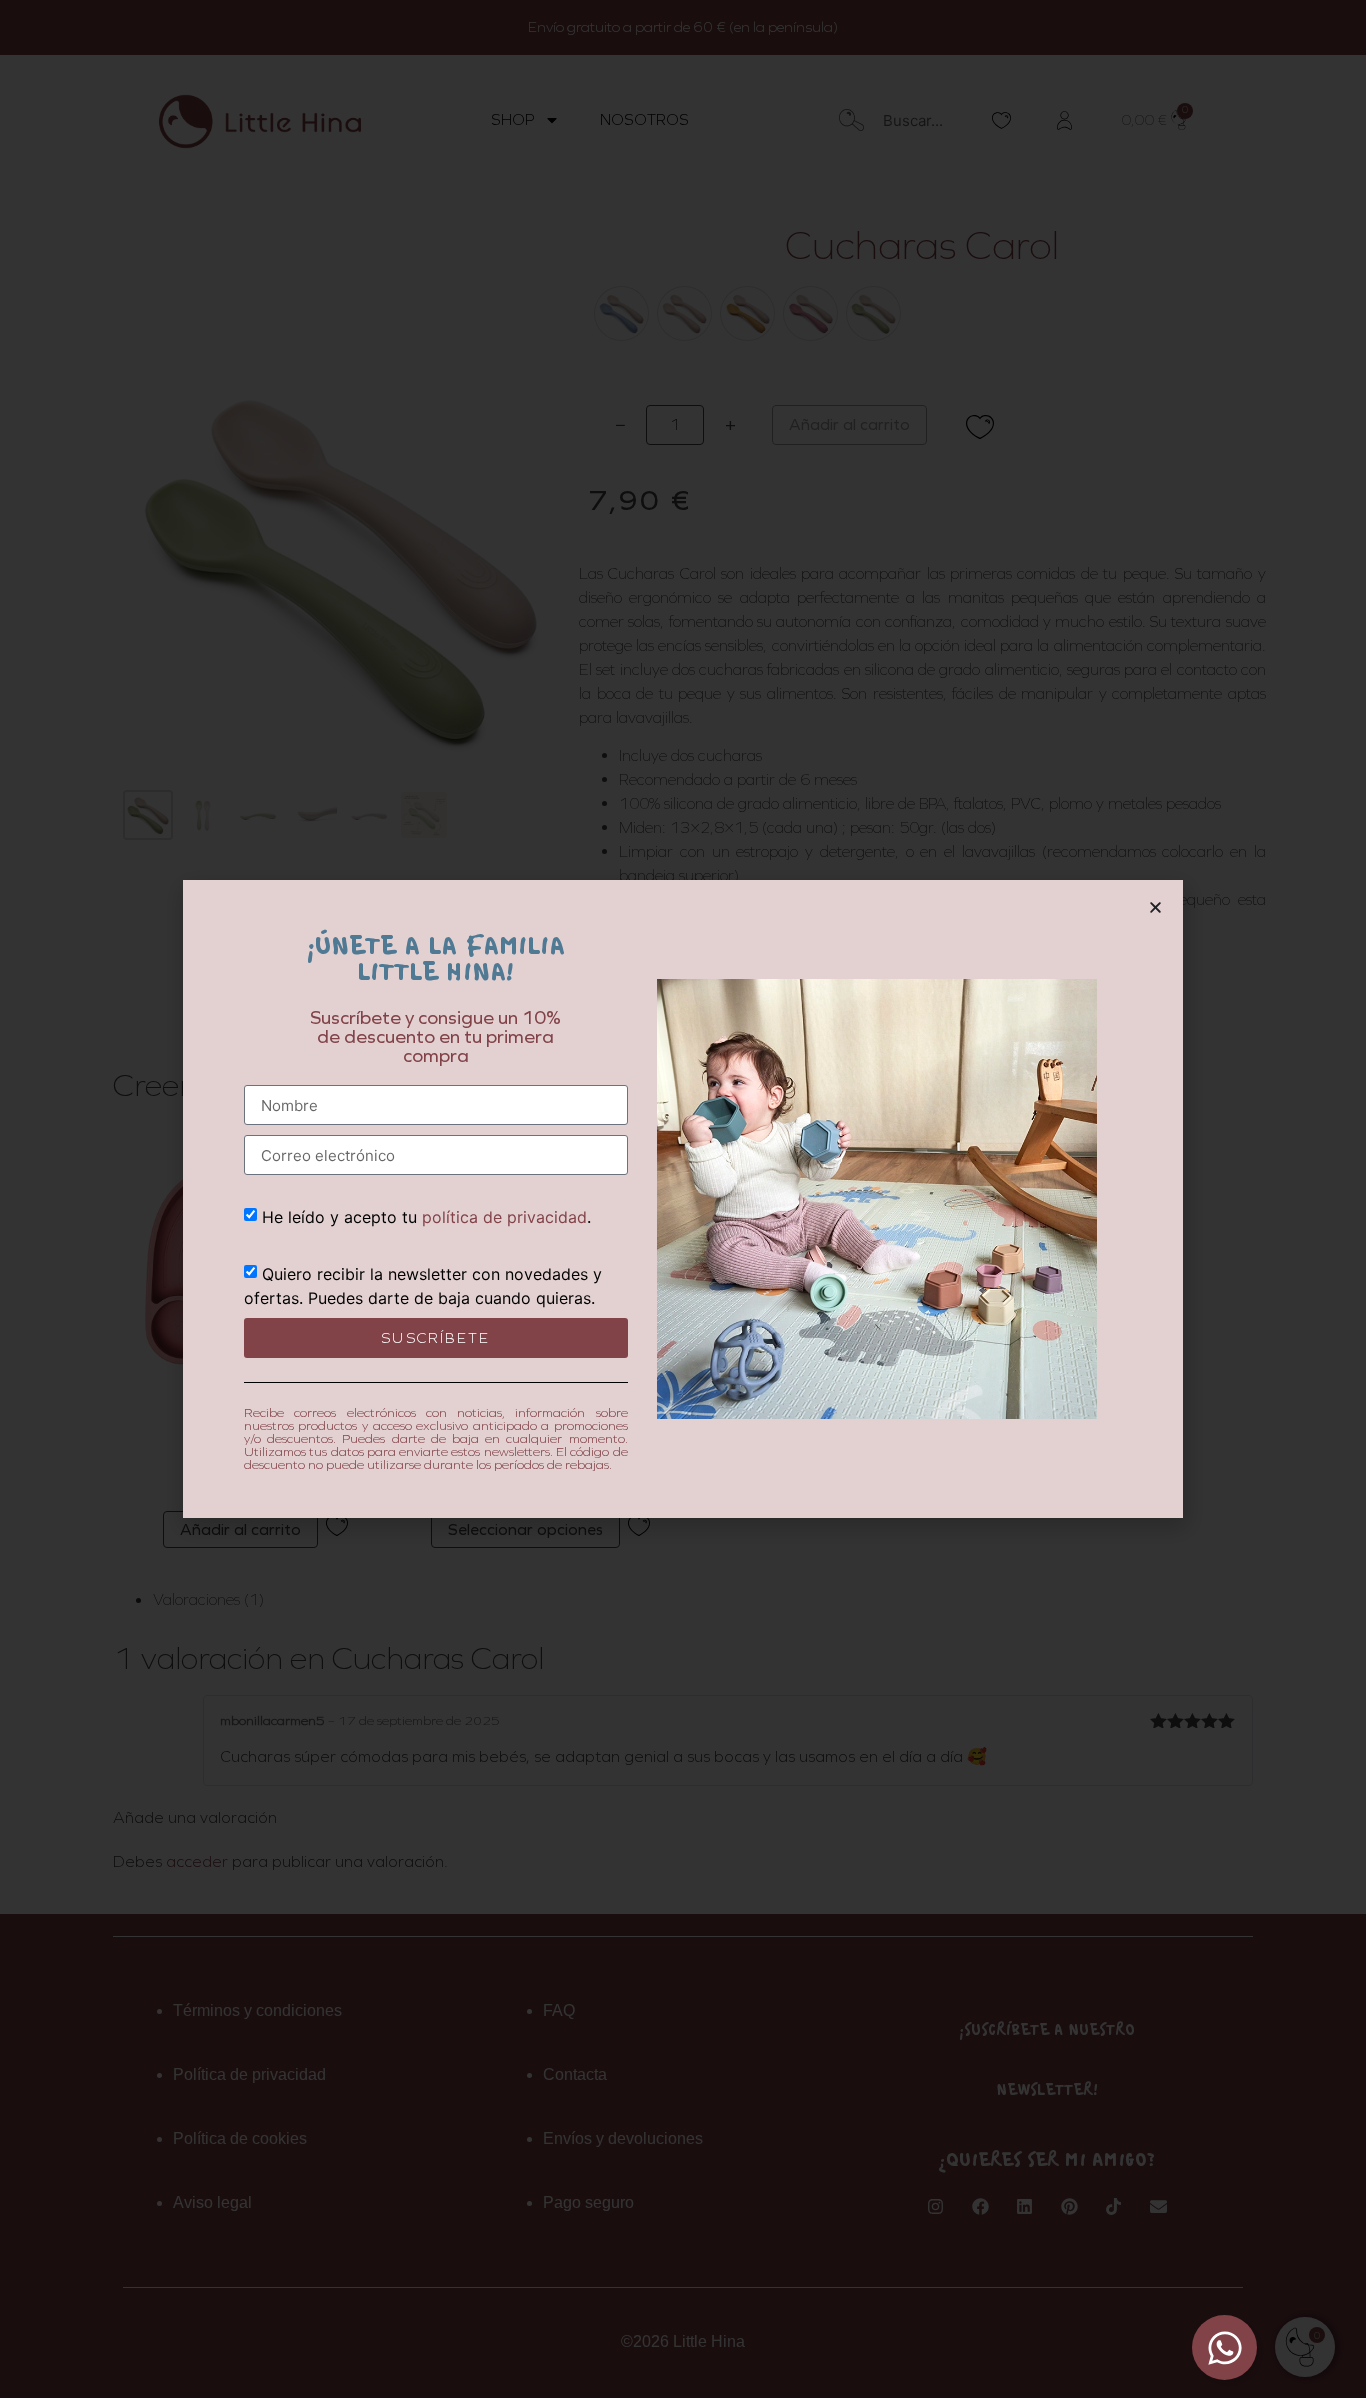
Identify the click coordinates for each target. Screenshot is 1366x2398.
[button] (1155, 907)
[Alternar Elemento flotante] (1224, 2347)
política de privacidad (504, 1217)
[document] (683, 1199)
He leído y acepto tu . (426, 1217)
